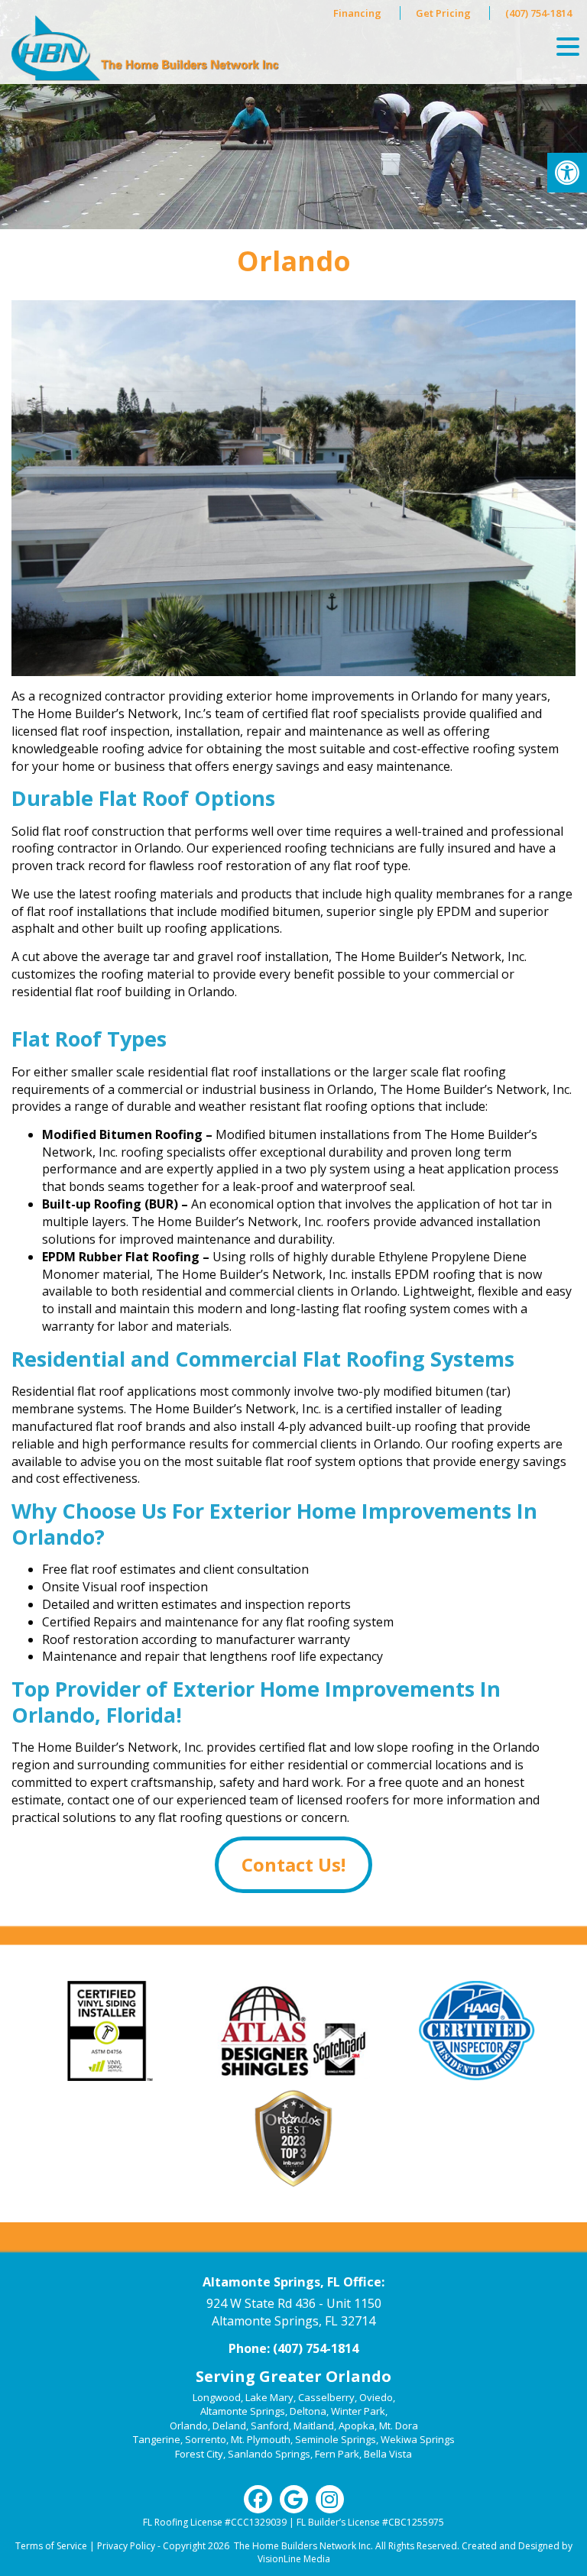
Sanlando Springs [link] (269, 2454)
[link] (567, 173)
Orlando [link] (189, 2426)
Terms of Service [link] (51, 2546)
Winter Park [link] (358, 2411)
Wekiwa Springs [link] (418, 2439)
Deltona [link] (308, 2411)
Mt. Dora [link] (399, 2426)
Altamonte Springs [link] (243, 2411)
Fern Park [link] (337, 2454)
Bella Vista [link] (388, 2454)
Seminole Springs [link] (336, 2439)
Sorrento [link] (206, 2439)
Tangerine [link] (157, 2439)
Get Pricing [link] (443, 13)
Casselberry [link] (326, 2397)
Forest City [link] (199, 2454)
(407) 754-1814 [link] (538, 13)
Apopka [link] (357, 2426)
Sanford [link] (270, 2426)
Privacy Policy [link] (126, 2546)
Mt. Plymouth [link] (261, 2439)
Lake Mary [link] (269, 2397)
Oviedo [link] (376, 2397)
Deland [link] (229, 2426)
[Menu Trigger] (568, 46)
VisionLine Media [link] (294, 2559)
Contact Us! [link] (293, 1864)
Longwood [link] (217, 2397)
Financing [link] (357, 13)
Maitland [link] (314, 2426)
